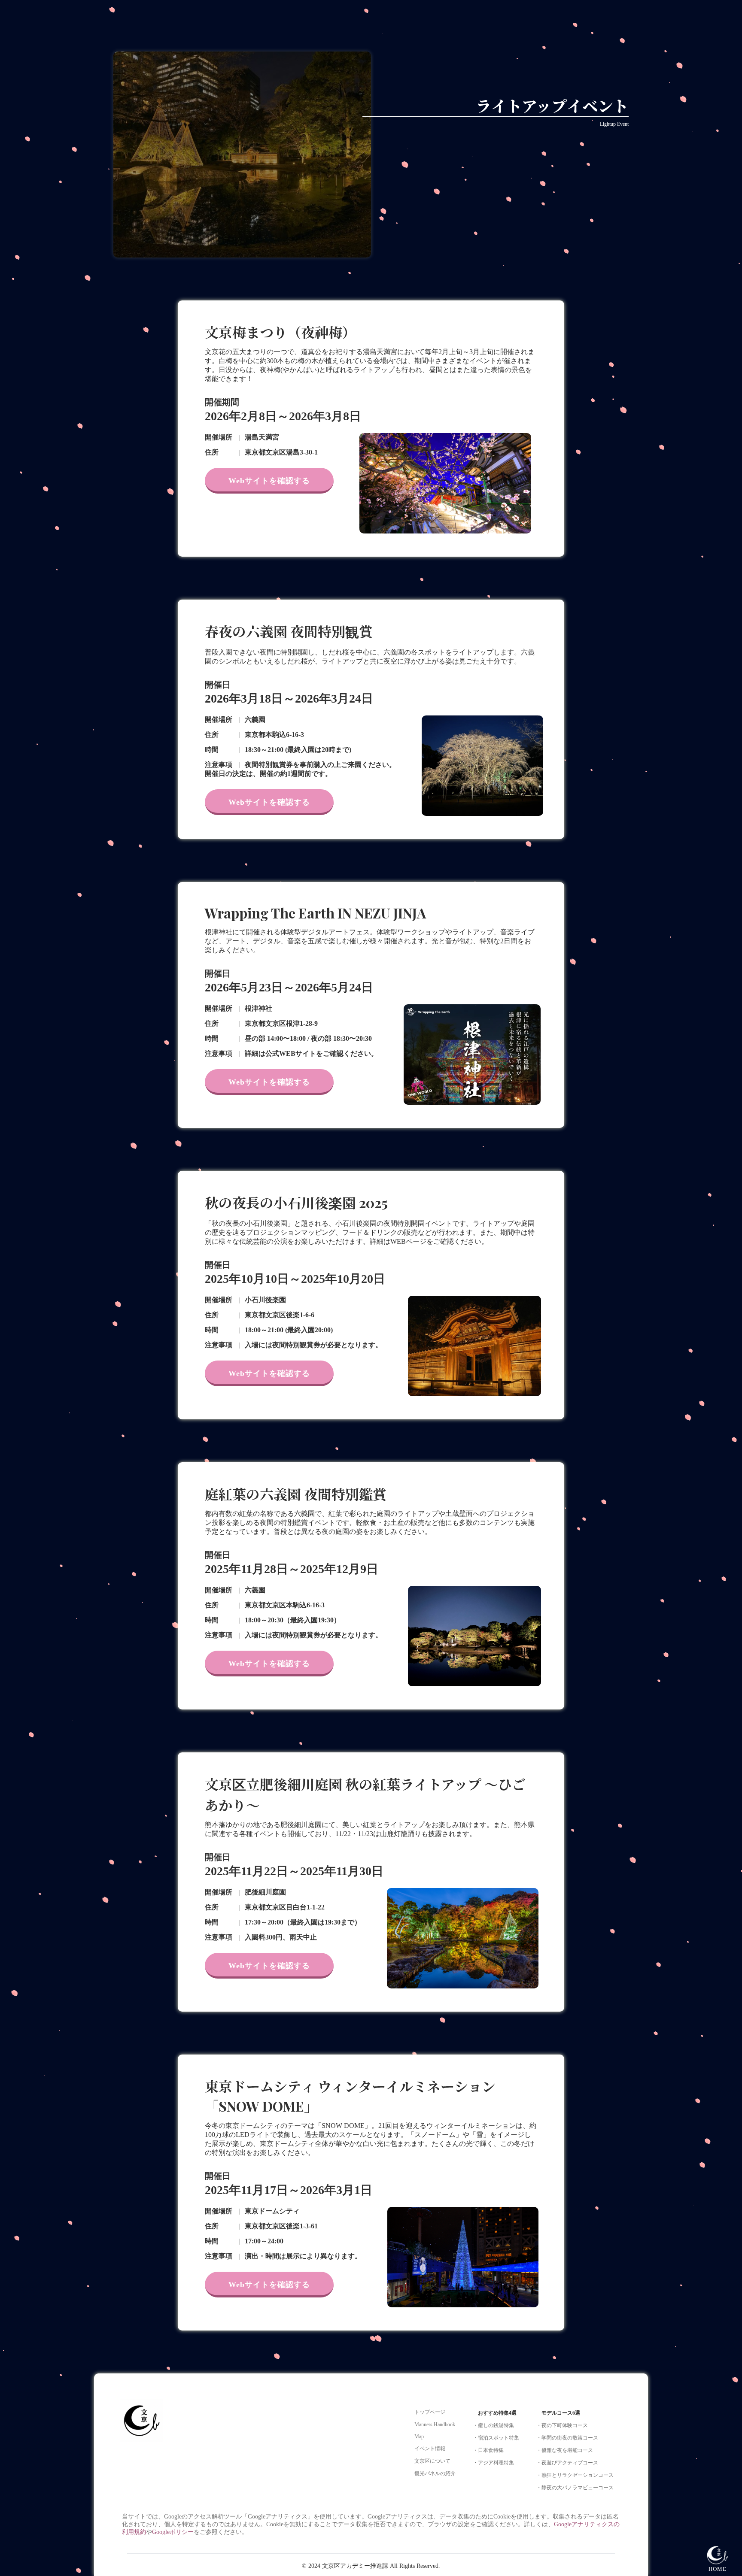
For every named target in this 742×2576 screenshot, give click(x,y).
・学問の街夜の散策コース (567, 2438)
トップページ (430, 2412)
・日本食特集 (488, 2450)
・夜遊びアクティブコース (567, 2463)
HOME (718, 2569)
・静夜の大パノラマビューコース (575, 2488)
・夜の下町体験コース (562, 2425)
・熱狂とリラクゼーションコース (575, 2475)
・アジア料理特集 (493, 2463)
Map (419, 2437)
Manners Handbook (435, 2424)
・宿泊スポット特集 (496, 2438)
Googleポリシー (173, 2532)
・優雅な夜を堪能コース (565, 2450)
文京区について (432, 2461)
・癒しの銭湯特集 (493, 2425)
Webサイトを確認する (269, 481)
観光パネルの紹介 (435, 2473)
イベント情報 (430, 2449)
